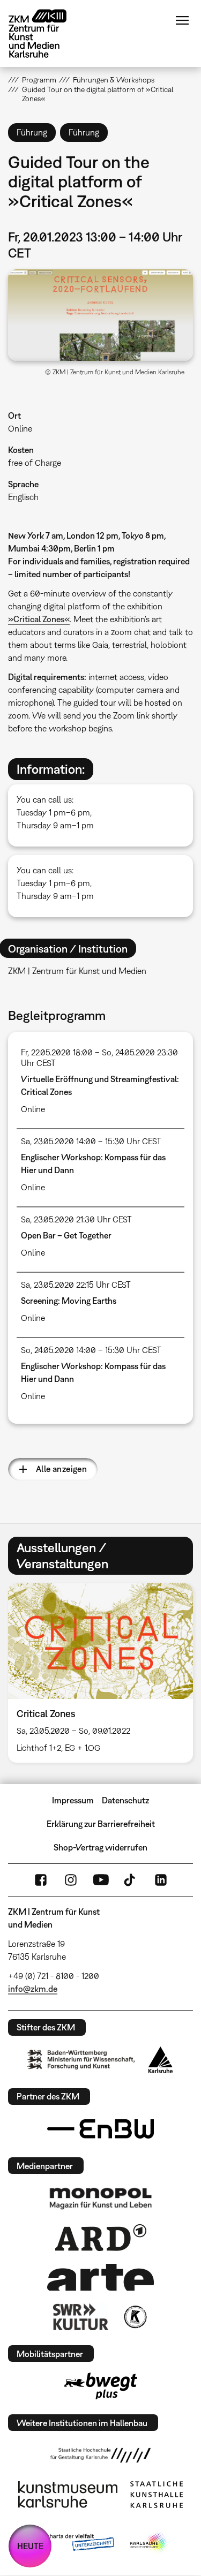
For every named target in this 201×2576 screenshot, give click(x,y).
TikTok (131, 1880)
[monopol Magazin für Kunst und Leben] (101, 2198)
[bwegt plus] (101, 2386)
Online (20, 428)
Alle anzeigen (61, 1469)
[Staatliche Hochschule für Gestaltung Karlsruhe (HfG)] (101, 2455)
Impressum (73, 1800)
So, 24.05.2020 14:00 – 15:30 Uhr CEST (91, 1350)
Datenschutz (125, 1800)
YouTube (101, 1880)
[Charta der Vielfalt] (73, 2543)
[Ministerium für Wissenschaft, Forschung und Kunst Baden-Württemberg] (81, 2060)
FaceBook (41, 1880)
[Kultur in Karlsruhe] (135, 2317)
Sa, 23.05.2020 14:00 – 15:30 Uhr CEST (91, 1141)
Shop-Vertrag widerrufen (100, 1847)
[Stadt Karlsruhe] (161, 2060)
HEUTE (30, 2546)
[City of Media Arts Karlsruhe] (149, 2543)
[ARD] (101, 2238)
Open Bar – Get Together (66, 1235)
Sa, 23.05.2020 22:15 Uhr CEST (76, 1285)
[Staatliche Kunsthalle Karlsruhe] (157, 2495)
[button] (100, 315)
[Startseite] (46, 33)
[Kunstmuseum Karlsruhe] (68, 2495)
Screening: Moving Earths (69, 1301)
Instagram (71, 1880)
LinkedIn (161, 1880)
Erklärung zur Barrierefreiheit (101, 1824)
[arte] (101, 2277)
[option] (100, 1673)
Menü (182, 20)
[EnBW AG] (101, 2129)
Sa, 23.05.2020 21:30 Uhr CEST (76, 1219)
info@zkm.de (33, 1989)
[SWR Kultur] (81, 2317)
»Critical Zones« (39, 619)
